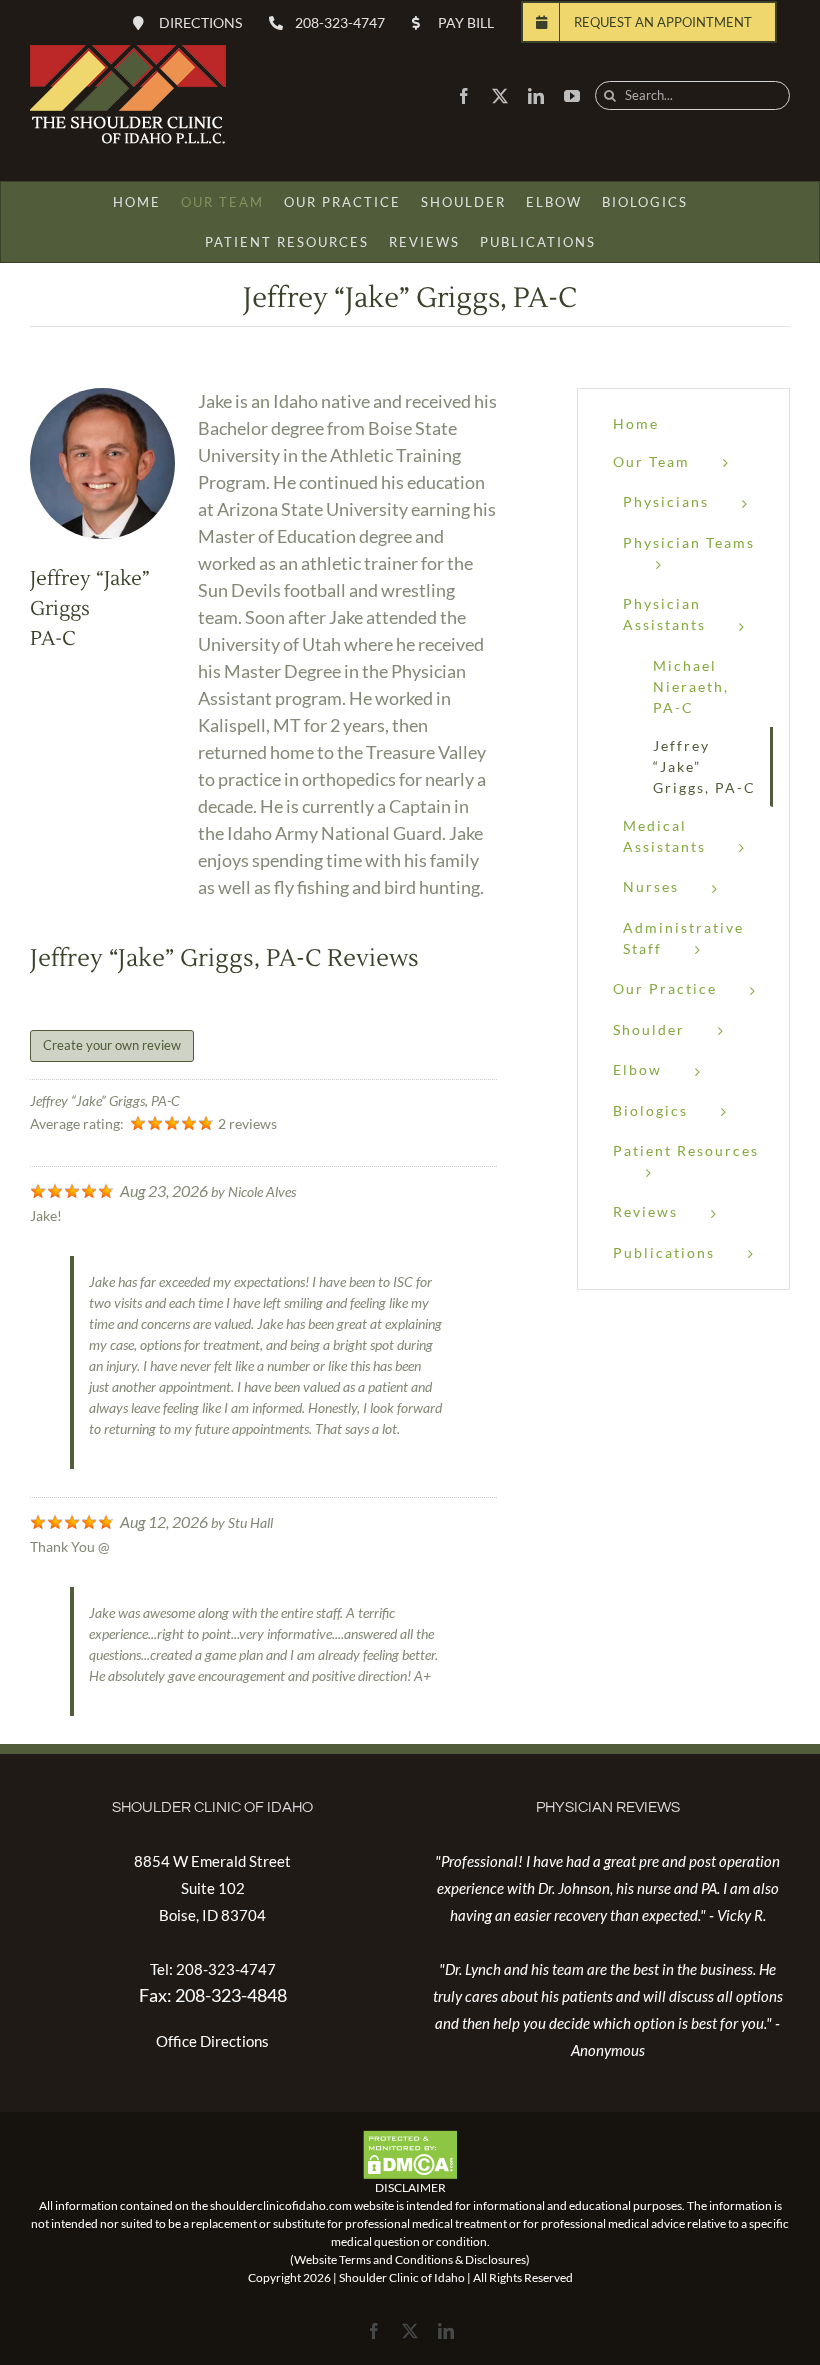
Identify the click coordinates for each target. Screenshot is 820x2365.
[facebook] (464, 96)
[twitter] (500, 96)
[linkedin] (536, 96)
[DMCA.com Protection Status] (410, 2138)
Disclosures (495, 2259)
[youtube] (572, 96)
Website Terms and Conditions (373, 2259)
